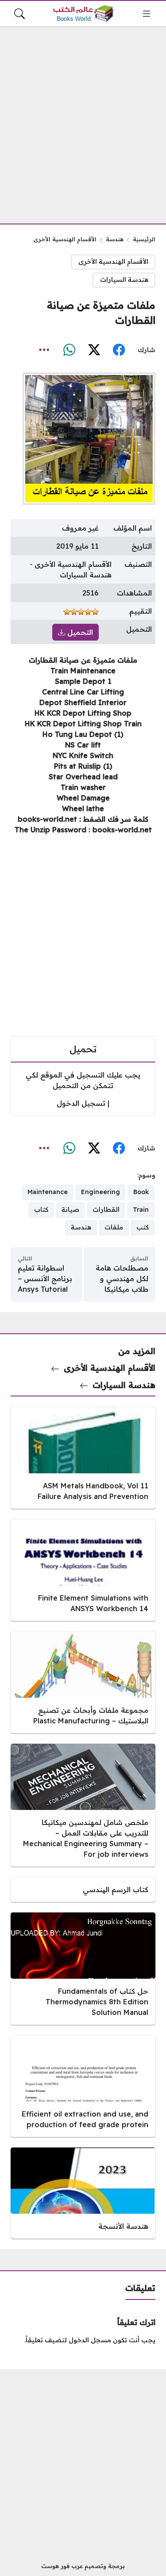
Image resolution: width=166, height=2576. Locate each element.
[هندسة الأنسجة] (83, 2193)
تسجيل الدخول (81, 1103)
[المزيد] (44, 350)
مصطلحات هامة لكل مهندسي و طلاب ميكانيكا (122, 1279)
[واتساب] (69, 350)
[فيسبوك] (119, 350)
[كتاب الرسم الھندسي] (83, 1889)
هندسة (115, 239)
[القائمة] (147, 14)
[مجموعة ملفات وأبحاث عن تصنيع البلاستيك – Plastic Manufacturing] (83, 1682)
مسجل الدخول (90, 2340)
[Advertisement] (83, 120)
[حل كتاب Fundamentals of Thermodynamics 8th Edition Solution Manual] (83, 1969)
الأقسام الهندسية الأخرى (65, 239)
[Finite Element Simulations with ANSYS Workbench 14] (83, 1570)
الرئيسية (144, 239)
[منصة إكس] (94, 350)
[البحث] (19, 14)
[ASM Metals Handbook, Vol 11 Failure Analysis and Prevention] (83, 1458)
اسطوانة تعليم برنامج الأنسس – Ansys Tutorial (45, 1279)
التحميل (79, 632)
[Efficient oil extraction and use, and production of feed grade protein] (83, 2086)
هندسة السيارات (124, 280)
